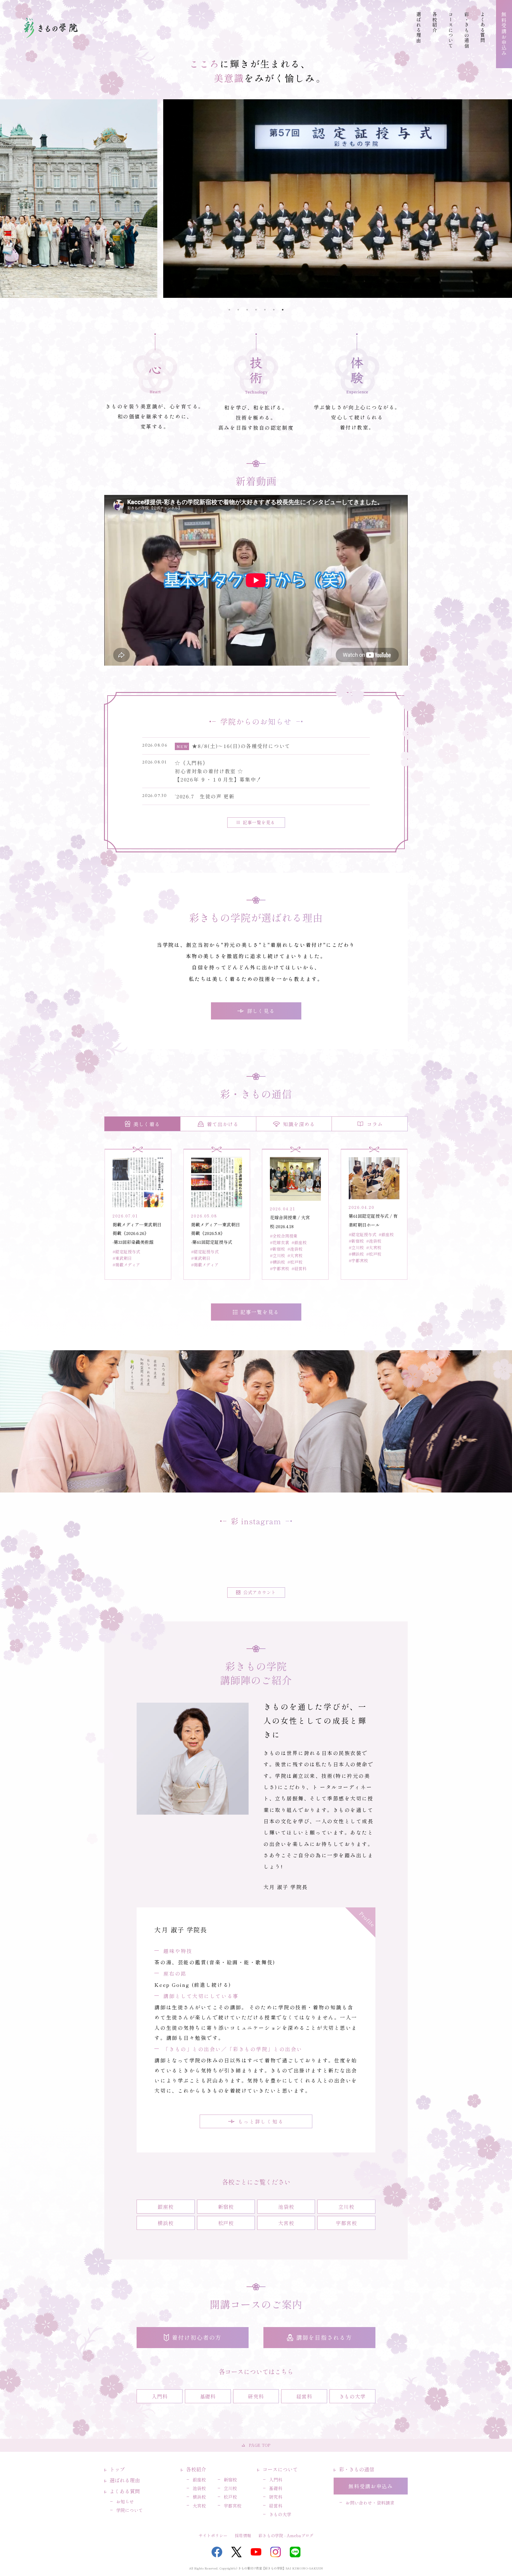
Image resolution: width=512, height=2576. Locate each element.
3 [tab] (247, 310)
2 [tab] (238, 310)
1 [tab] (229, 310)
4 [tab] (256, 310)
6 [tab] (274, 310)
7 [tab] (283, 310)
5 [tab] (265, 310)
